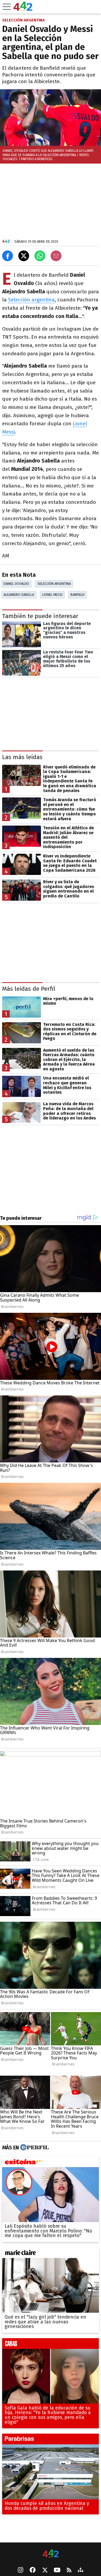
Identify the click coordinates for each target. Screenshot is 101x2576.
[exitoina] (50, 2163)
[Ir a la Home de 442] (23, 9)
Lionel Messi (52, 595)
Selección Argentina (54, 584)
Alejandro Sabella (19, 595)
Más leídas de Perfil (29, 989)
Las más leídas (22, 757)
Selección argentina (31, 300)
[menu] (7, 7)
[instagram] (20, 2570)
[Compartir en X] (24, 256)
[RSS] (69, 2571)
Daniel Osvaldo (16, 584)
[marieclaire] (50, 2254)
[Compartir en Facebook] (8, 256)
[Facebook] (33, 2570)
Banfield (78, 595)
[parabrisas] (50, 2441)
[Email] (56, 256)
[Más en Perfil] (34, 2148)
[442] (51, 2554)
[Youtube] (57, 2571)
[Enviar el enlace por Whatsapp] (40, 256)
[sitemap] (81, 2570)
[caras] (50, 2345)
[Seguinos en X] (45, 2570)
